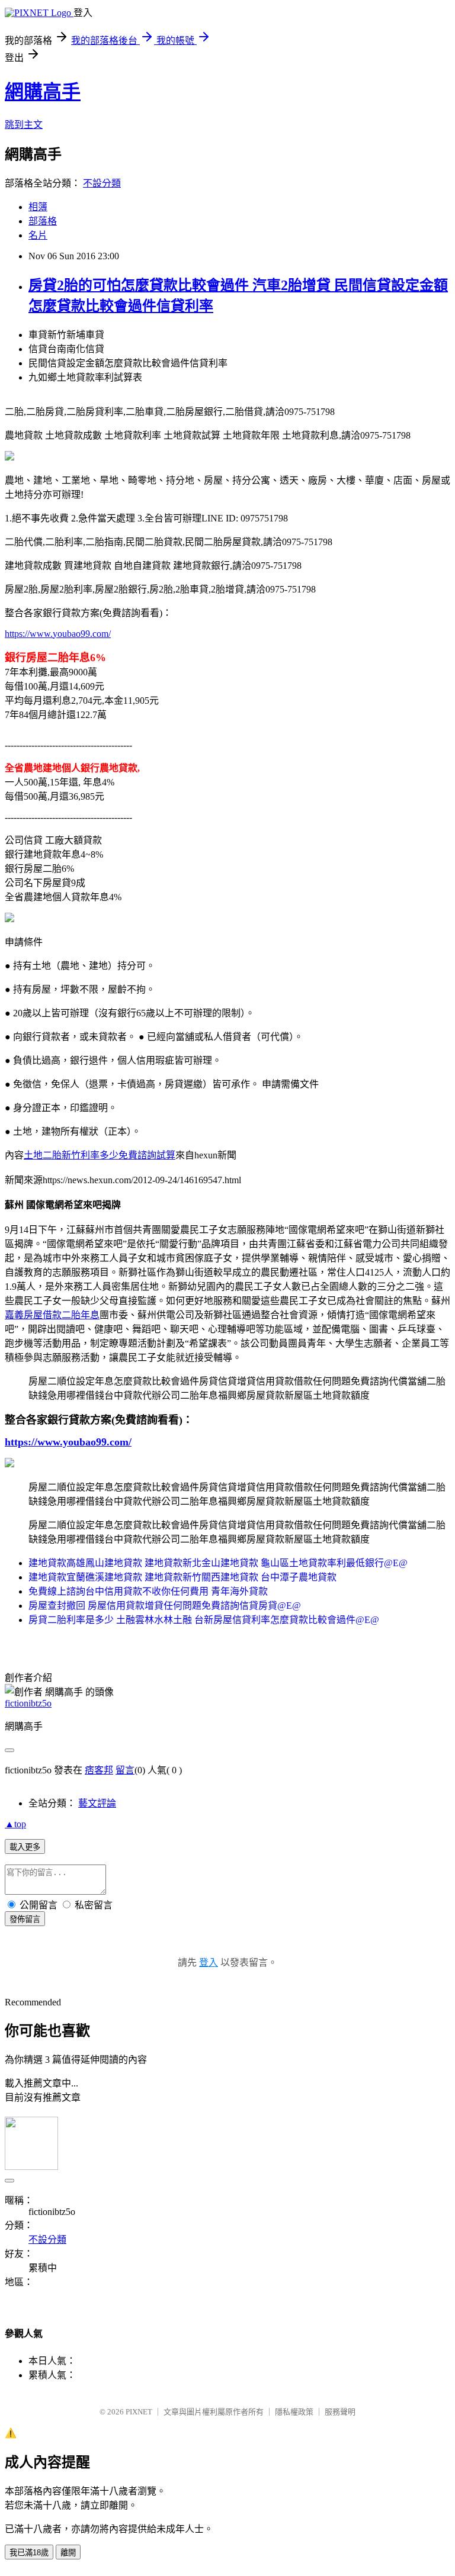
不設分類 (102, 183)
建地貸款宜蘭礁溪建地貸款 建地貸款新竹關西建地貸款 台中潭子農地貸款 (182, 1577)
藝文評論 (97, 1803)
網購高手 (43, 92)
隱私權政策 (294, 2412)
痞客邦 (99, 1770)
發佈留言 (25, 1919)
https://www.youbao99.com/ (58, 634)
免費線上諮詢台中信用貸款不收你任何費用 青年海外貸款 (148, 1591)
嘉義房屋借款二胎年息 (52, 1315)
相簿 (38, 207)
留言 (125, 1770)
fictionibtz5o (28, 1703)
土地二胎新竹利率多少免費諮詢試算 (100, 1155)
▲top (15, 1824)
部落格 (43, 221)
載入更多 (25, 1847)
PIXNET (139, 2412)
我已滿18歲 (29, 2553)
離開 (68, 2553)
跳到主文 (24, 125)
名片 (38, 235)
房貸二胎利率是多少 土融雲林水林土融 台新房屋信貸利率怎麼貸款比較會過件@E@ (204, 1620)
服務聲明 (340, 2412)
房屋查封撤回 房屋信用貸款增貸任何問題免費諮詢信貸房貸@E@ (165, 1606)
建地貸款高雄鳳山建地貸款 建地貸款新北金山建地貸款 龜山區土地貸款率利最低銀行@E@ (218, 1563)
